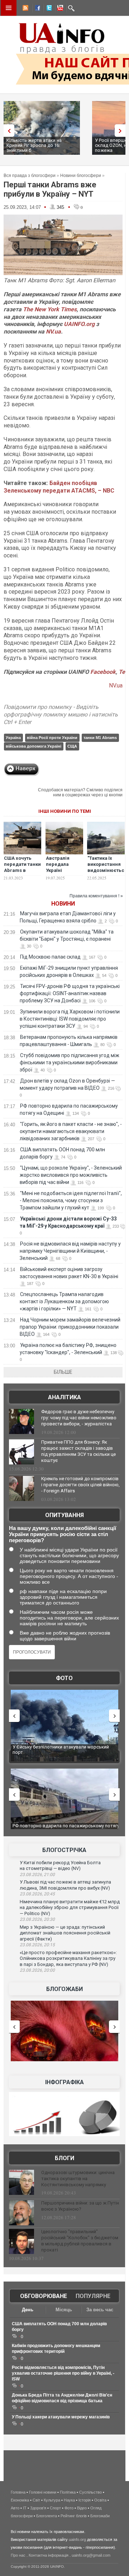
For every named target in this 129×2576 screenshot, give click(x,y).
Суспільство (90, 2492)
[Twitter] (48, 9)
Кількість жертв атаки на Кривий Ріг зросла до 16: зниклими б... (34, 145)
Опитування (64, 1515)
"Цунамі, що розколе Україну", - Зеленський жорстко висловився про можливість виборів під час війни (71, 1175)
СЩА (72, 746)
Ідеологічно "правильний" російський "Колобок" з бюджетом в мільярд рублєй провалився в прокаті (80, 2241)
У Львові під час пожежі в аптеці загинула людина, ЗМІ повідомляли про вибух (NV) (65, 1885)
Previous (7, 131)
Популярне (93, 2296)
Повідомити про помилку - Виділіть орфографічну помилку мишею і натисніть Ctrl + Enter (61, 714)
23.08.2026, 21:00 (37, 1875)
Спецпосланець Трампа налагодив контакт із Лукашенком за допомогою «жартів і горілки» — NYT (64, 1301)
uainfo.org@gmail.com (91, 2555)
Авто (15, 2508)
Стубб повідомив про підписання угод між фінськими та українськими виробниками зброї (70, 1062)
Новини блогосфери (81, 176)
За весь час (100, 2310)
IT (25, 2508)
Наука (69, 2500)
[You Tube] (59, 9)
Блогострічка (64, 1850)
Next (122, 131)
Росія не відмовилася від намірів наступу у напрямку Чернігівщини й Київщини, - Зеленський (70, 1251)
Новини (63, 904)
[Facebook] (36, 9)
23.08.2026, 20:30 (37, 1919)
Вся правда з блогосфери (30, 176)
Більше (63, 1372)
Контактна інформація (49, 2555)
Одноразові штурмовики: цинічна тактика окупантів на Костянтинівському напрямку (78, 2179)
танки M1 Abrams (100, 738)
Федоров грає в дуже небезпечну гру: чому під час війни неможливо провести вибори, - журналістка (79, 1418)
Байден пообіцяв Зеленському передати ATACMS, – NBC (59, 487)
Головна (18, 2492)
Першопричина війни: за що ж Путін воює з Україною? (80, 2206)
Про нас (18, 2555)
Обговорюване (44, 2296)
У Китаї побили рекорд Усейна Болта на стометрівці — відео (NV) (60, 1866)
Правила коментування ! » (96, 896)
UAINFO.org (79, 324)
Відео (82, 2508)
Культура (52, 2500)
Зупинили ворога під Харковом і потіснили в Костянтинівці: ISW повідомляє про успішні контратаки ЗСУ (70, 1019)
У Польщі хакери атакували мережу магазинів (61, 2417)
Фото (64, 1678)
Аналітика (64, 1397)
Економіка (20, 2500)
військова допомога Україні (34, 746)
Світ (36, 2500)
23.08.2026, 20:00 (37, 1970)
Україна (13, 738)
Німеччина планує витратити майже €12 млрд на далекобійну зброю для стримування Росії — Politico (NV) (70, 1908)
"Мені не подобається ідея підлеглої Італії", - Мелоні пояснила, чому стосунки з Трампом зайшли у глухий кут (71, 1200)
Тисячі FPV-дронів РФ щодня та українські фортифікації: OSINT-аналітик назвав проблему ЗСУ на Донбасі (70, 993)
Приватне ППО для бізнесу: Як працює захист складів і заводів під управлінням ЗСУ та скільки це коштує (78, 1451)
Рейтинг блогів (74, 2516)
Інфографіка (64, 2082)
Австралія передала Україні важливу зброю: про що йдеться (63, 873)
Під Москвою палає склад (50, 957)
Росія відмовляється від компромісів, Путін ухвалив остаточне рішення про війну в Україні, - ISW (63, 2373)
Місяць (64, 2310)
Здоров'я (38, 2508)
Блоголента (47, 2516)
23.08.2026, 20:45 (37, 1894)
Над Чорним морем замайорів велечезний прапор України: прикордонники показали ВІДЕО (70, 1327)
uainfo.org (77, 2539)
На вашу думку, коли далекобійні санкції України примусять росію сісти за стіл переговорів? (63, 1534)
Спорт (55, 2508)
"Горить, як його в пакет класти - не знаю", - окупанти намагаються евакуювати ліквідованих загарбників (71, 1131)
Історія (85, 2500)
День (28, 2310)
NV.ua (53, 332)
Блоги (64, 2158)
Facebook (103, 672)
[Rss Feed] (25, 9)
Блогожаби (64, 1989)
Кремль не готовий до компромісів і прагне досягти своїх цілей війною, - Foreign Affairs (80, 1485)
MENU (9, 8)
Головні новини (43, 2492)
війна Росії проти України (52, 738)
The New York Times (50, 309)
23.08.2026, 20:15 (37, 1945)
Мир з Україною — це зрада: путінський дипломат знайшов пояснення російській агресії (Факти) (65, 1933)
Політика (68, 2492)
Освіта (100, 2500)
